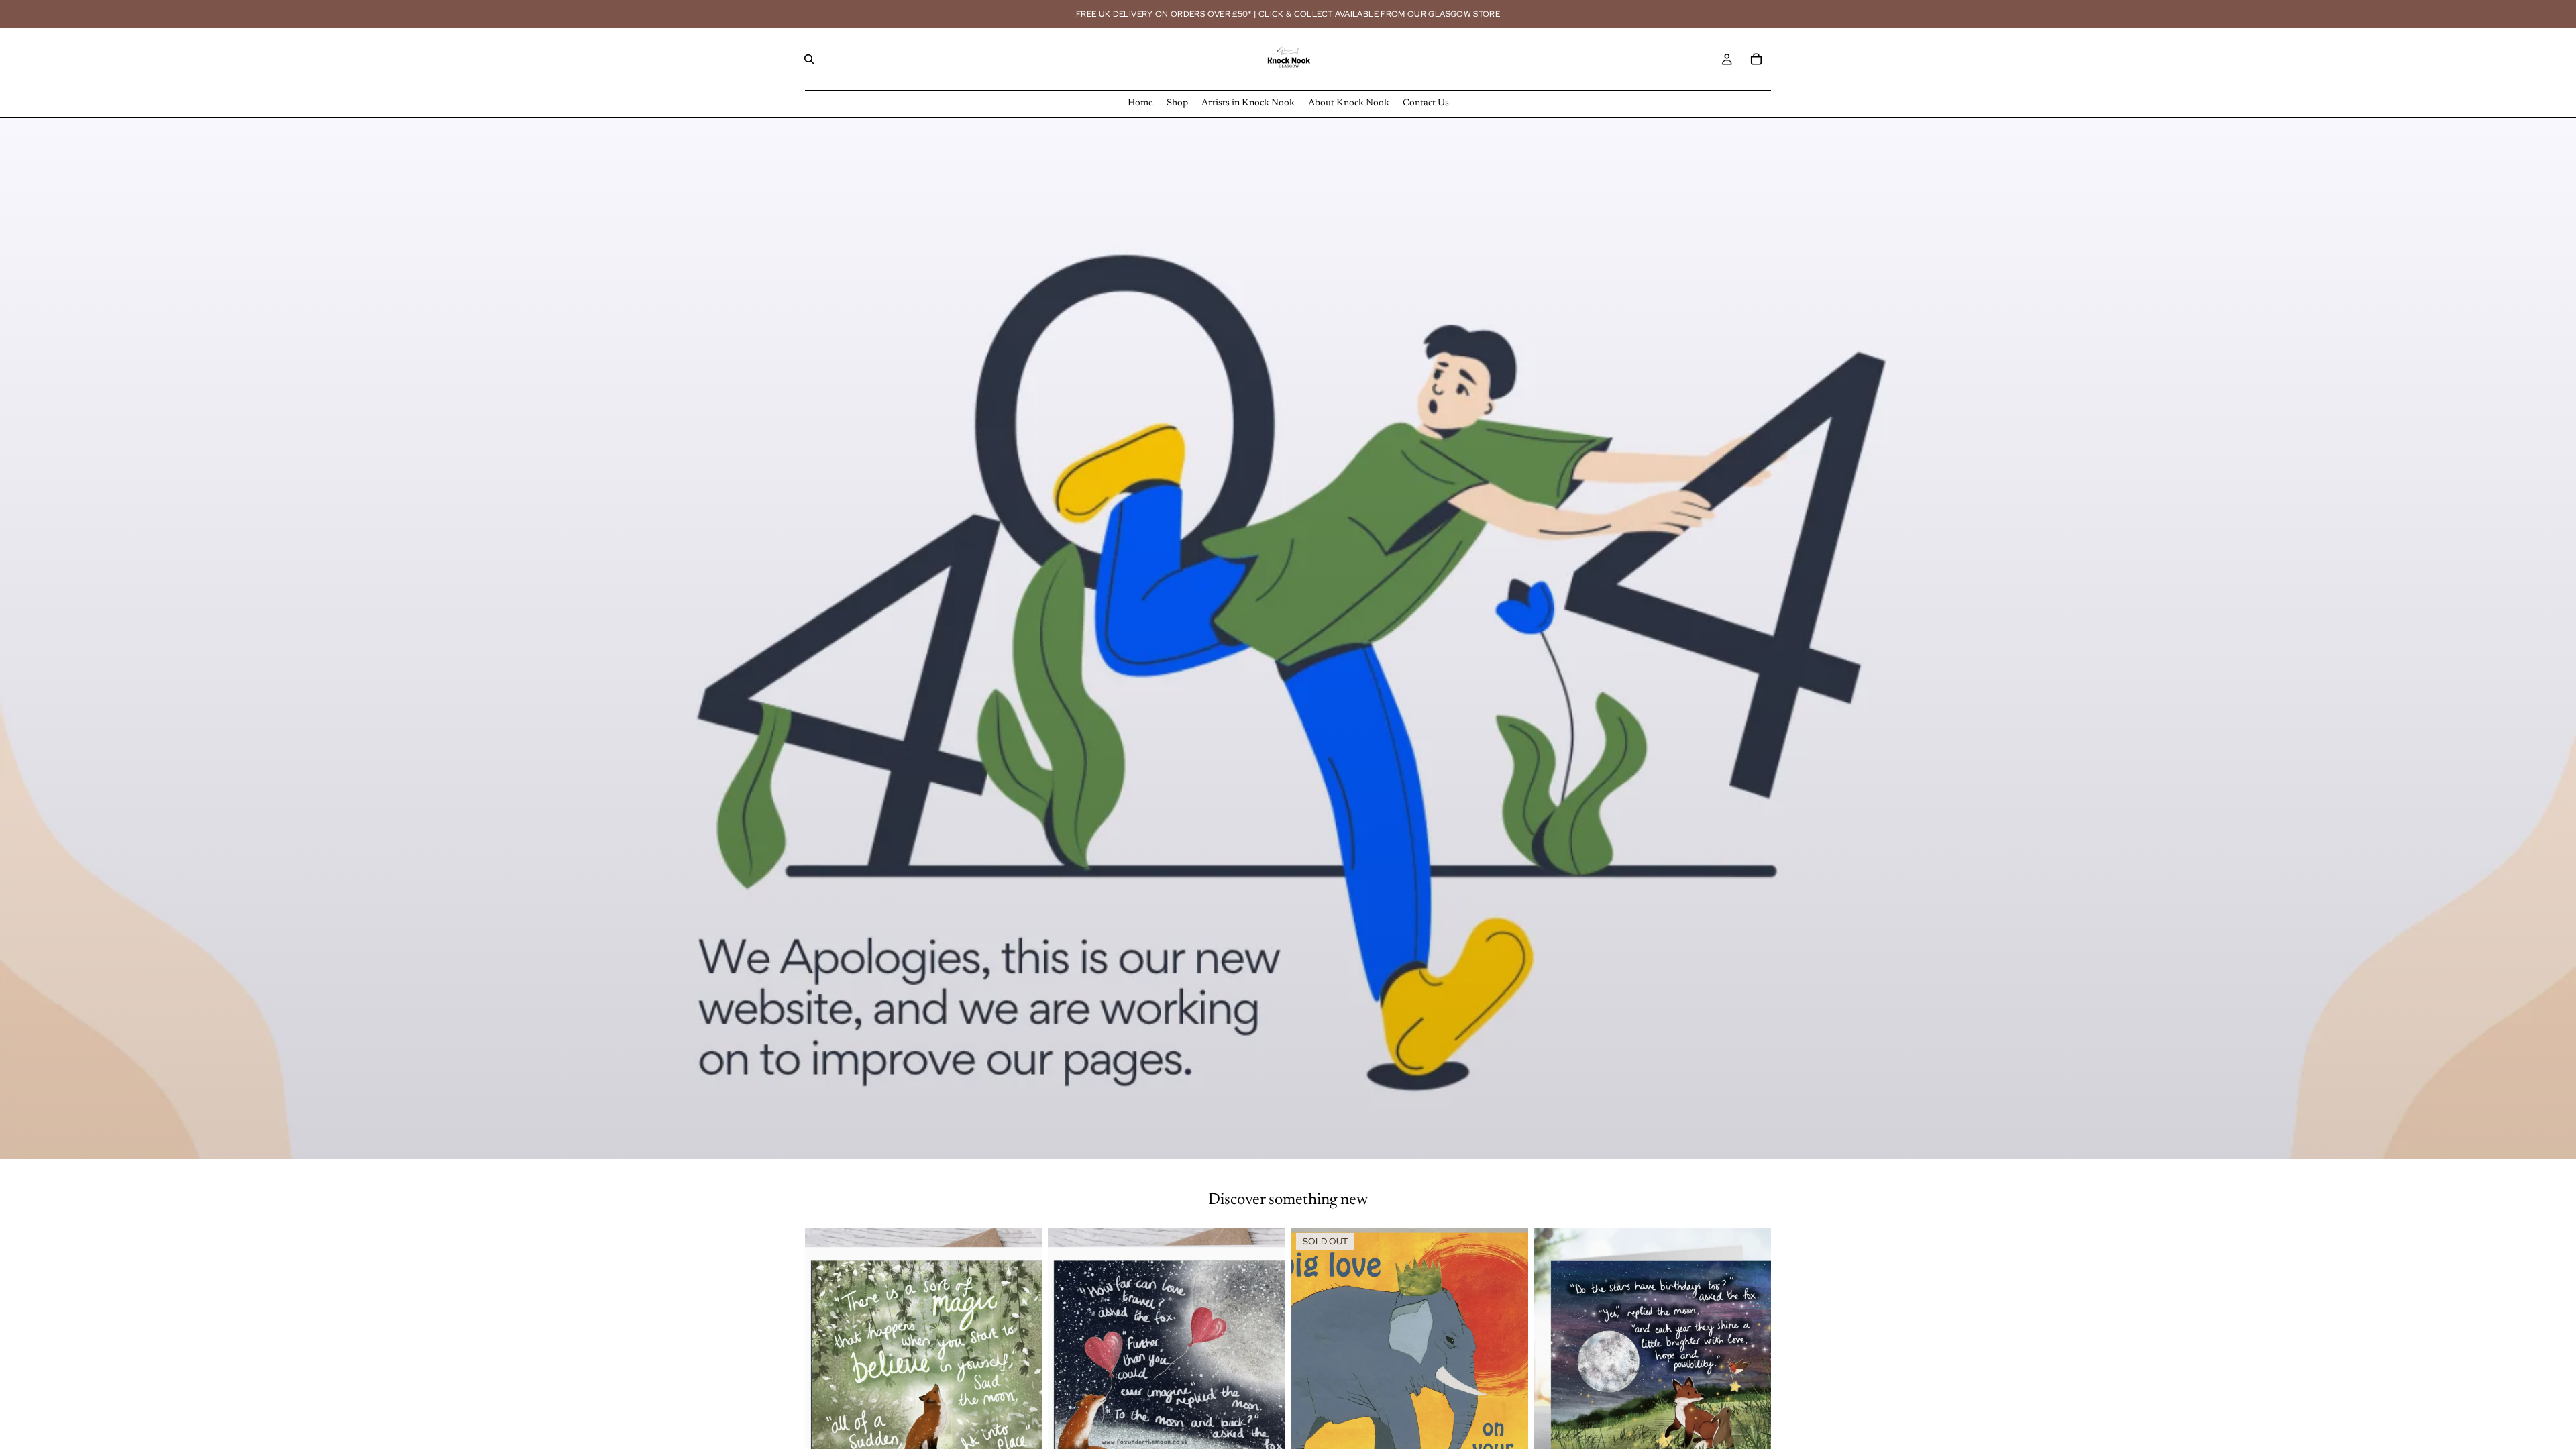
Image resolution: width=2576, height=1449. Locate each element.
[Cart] (1756, 59)
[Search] (809, 59)
